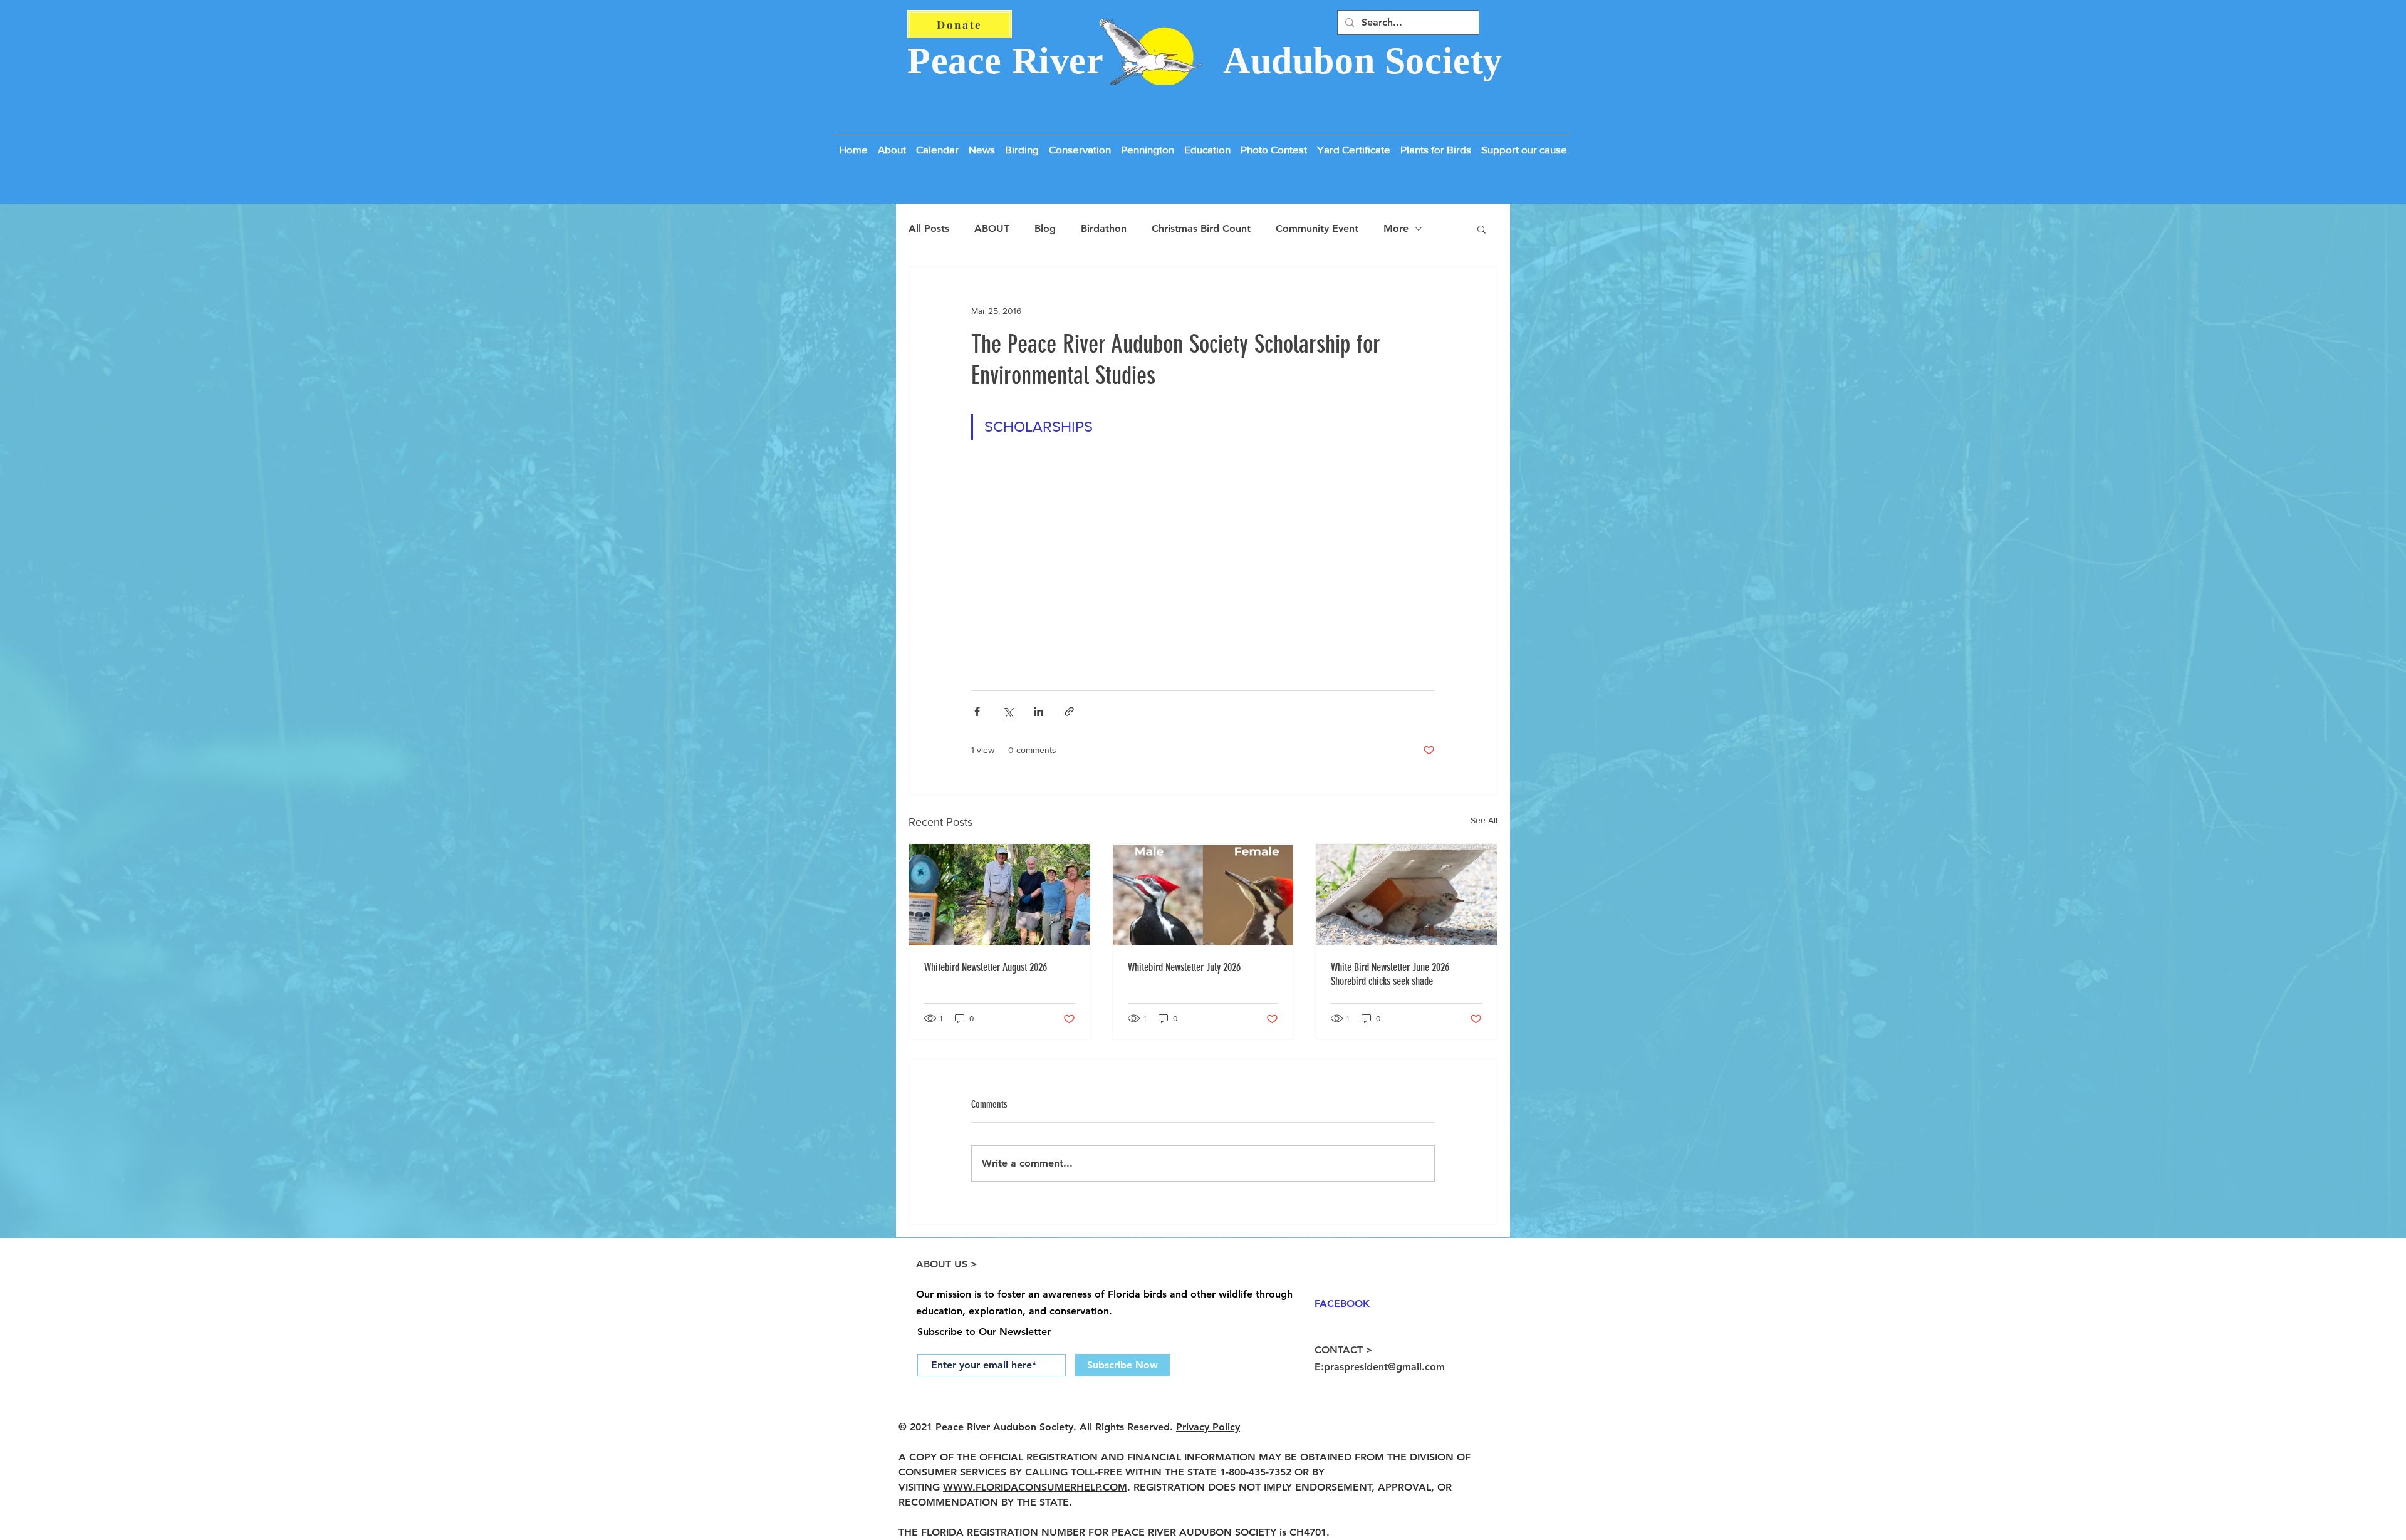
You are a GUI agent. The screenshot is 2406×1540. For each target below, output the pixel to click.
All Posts (929, 228)
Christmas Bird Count (1201, 228)
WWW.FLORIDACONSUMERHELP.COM (1035, 1487)
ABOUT (992, 228)
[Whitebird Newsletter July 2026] (1203, 895)
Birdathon (1104, 228)
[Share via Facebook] (977, 711)
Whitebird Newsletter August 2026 (986, 967)
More (1396, 228)
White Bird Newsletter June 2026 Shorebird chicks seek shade (1390, 974)
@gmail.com (1416, 1367)
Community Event (1317, 228)
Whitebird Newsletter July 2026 (1184, 967)
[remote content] (1203, 572)
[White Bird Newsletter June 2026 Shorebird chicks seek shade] (1406, 895)
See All (1484, 820)
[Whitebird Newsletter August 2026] (1000, 895)
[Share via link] (1069, 711)
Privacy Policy (1208, 1427)
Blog (1045, 228)
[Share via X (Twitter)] (1008, 711)
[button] (1524, 144)
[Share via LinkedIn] (1039, 711)
